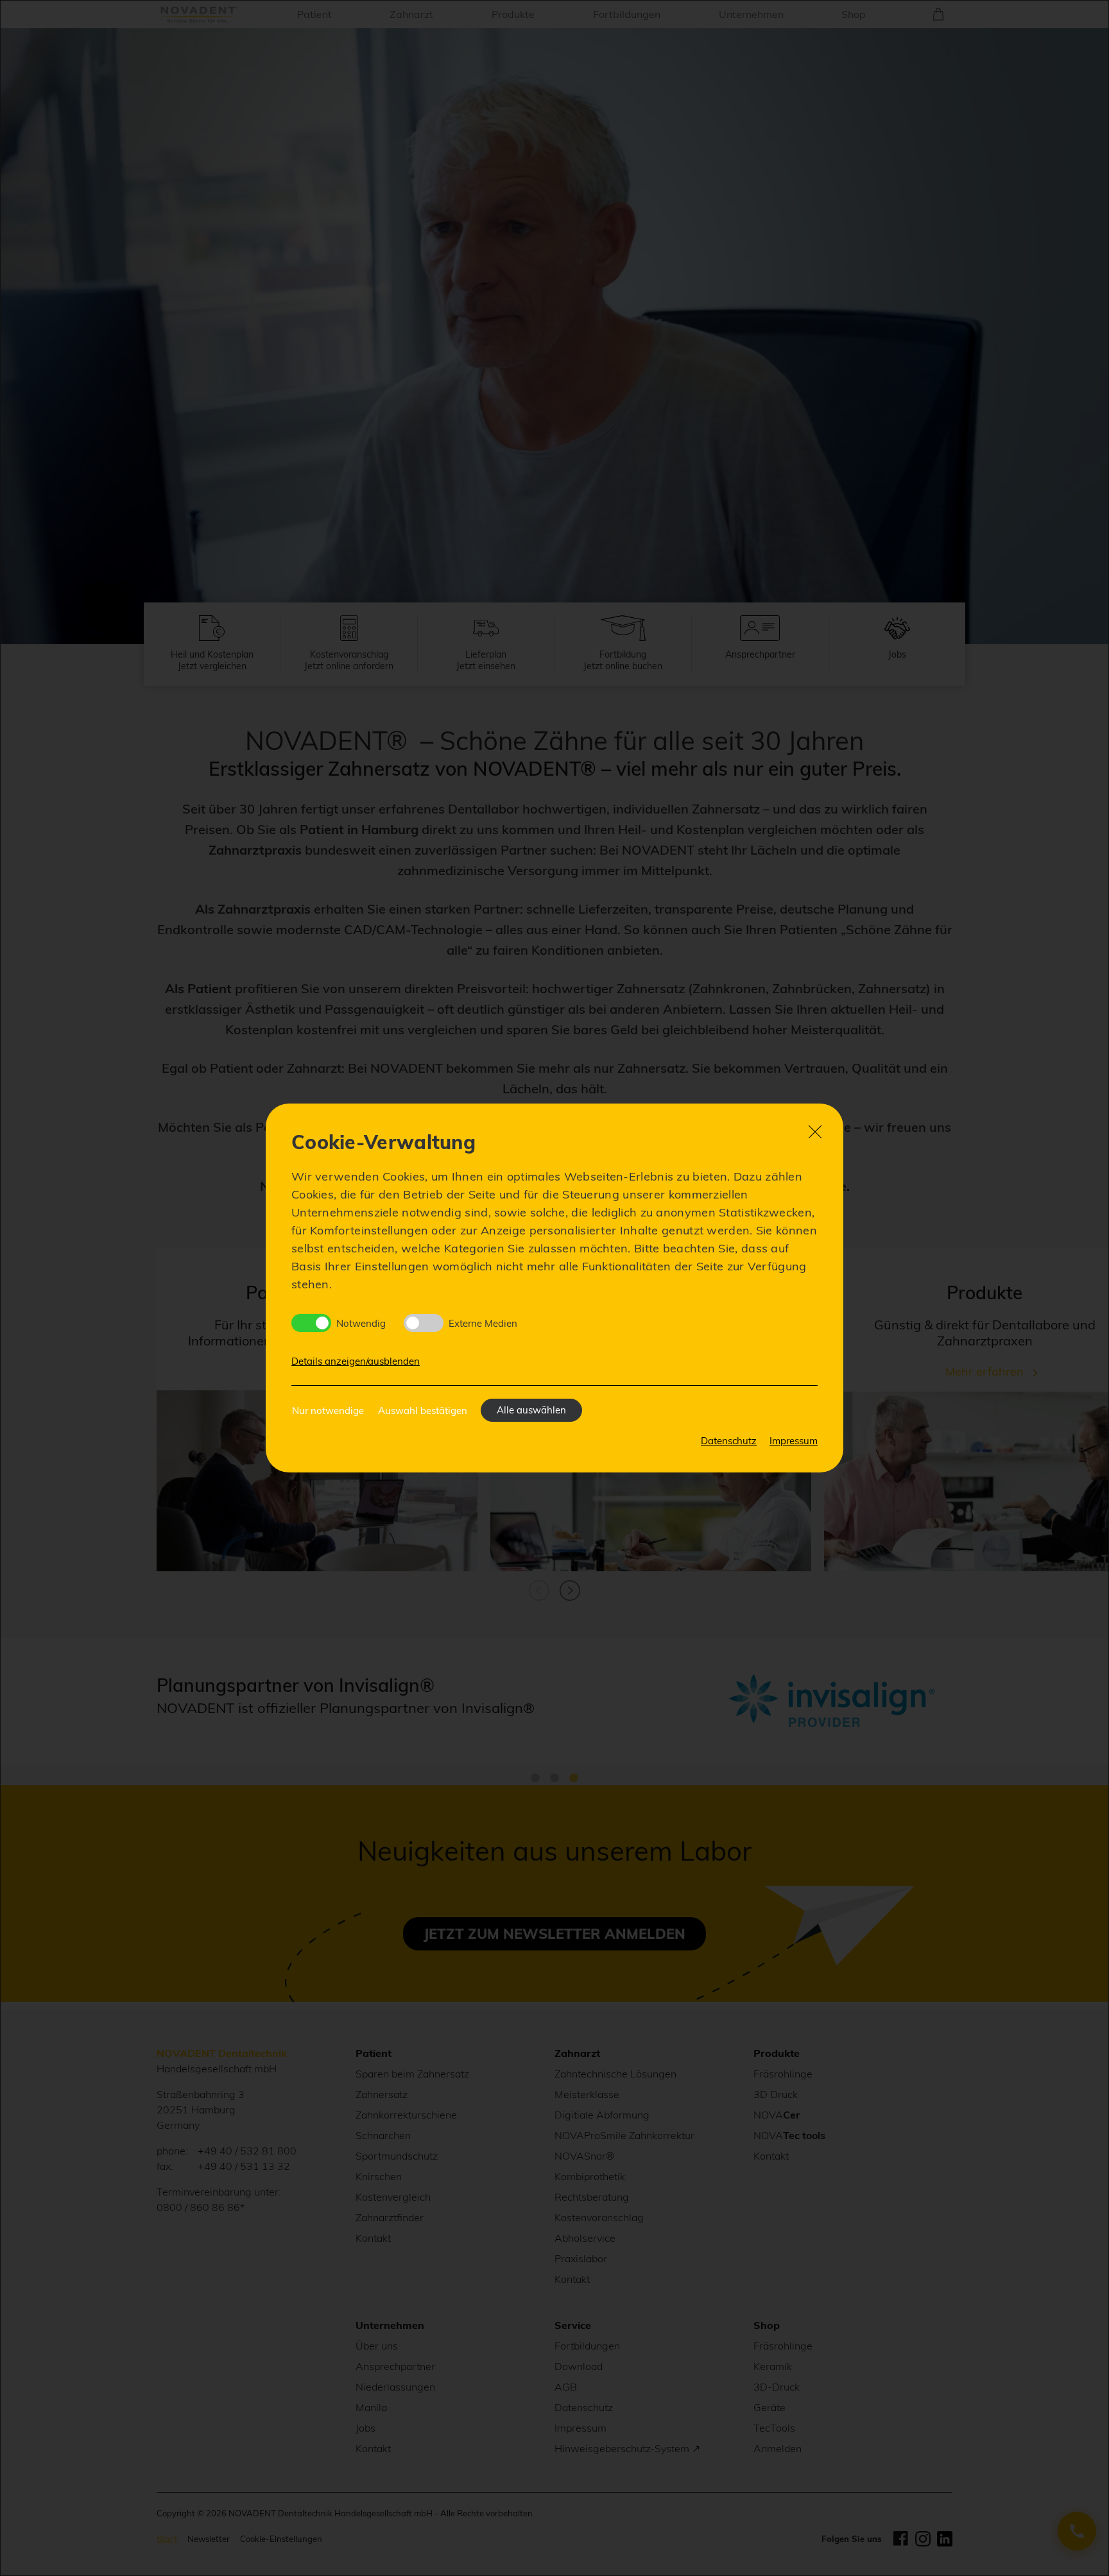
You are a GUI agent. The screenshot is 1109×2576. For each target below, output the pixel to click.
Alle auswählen (531, 1410)
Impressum (794, 1441)
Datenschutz (729, 1441)
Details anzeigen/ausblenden (356, 1361)
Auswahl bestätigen (423, 1411)
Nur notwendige (328, 1411)
